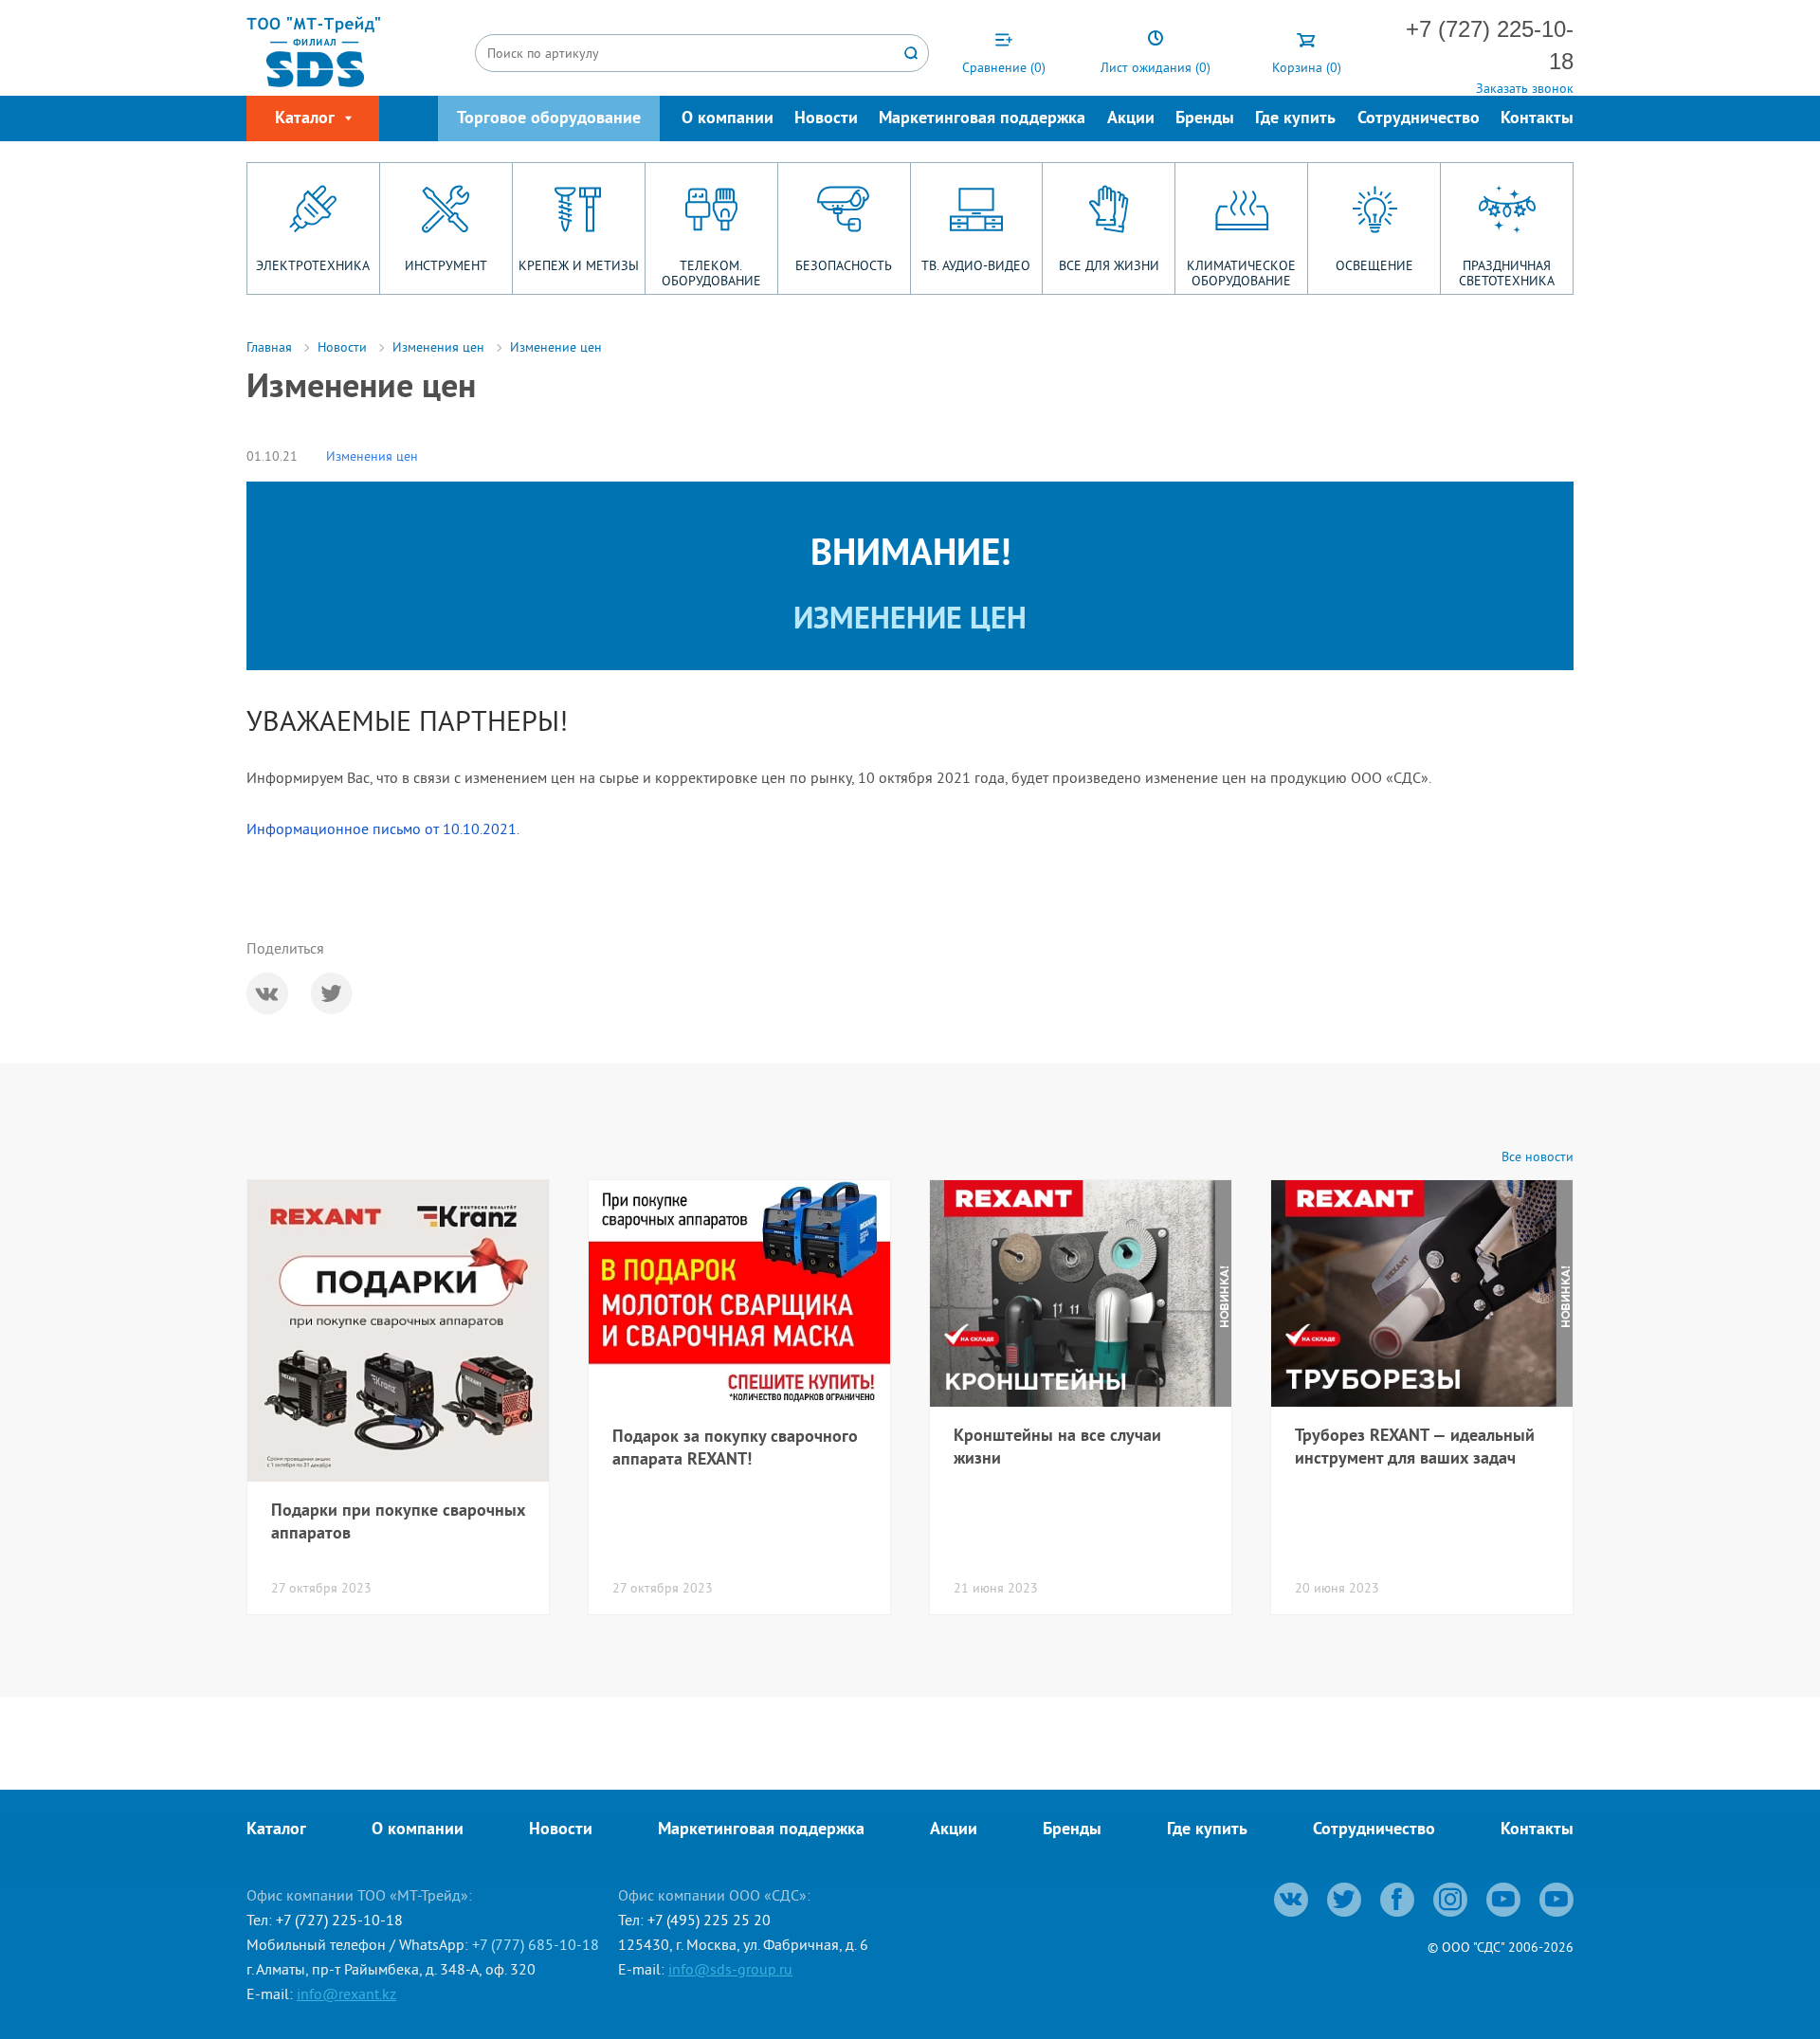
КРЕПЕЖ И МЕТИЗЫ (579, 265)
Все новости (1538, 1157)
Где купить (1295, 119)
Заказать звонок (1525, 88)
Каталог (276, 1830)
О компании (728, 119)
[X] (332, 993)
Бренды (1205, 119)
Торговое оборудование (549, 119)
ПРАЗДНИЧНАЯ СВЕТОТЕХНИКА (1507, 273)
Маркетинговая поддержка (982, 119)
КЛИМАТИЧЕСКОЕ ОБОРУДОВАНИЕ (1241, 273)
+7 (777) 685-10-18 (536, 1944)
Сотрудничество (1419, 119)
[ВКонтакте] (267, 993)
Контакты (1537, 119)
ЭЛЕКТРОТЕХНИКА (313, 265)
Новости (826, 119)
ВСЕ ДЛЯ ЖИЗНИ (1109, 265)
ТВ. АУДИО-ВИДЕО (976, 265)
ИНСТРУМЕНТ (446, 265)
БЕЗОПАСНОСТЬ (844, 265)
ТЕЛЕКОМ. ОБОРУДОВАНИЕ (711, 273)
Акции (1131, 119)
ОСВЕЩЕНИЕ (1374, 265)
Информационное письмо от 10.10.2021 (382, 828)
